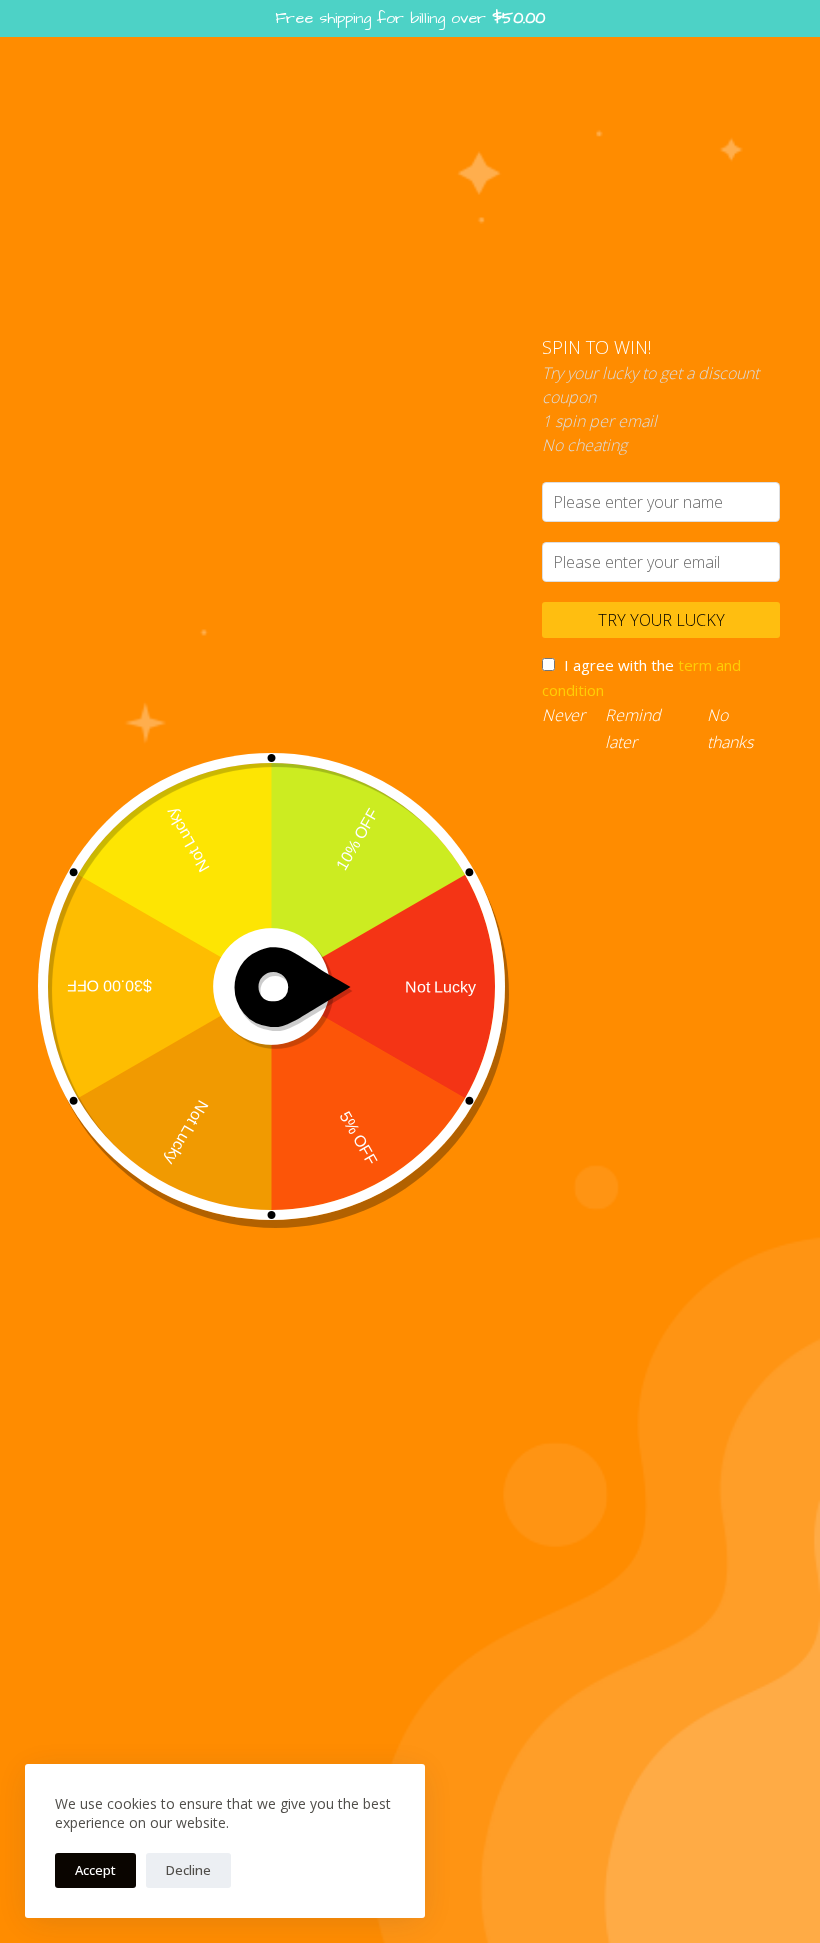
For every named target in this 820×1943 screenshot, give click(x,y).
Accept (95, 1870)
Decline (188, 1870)
